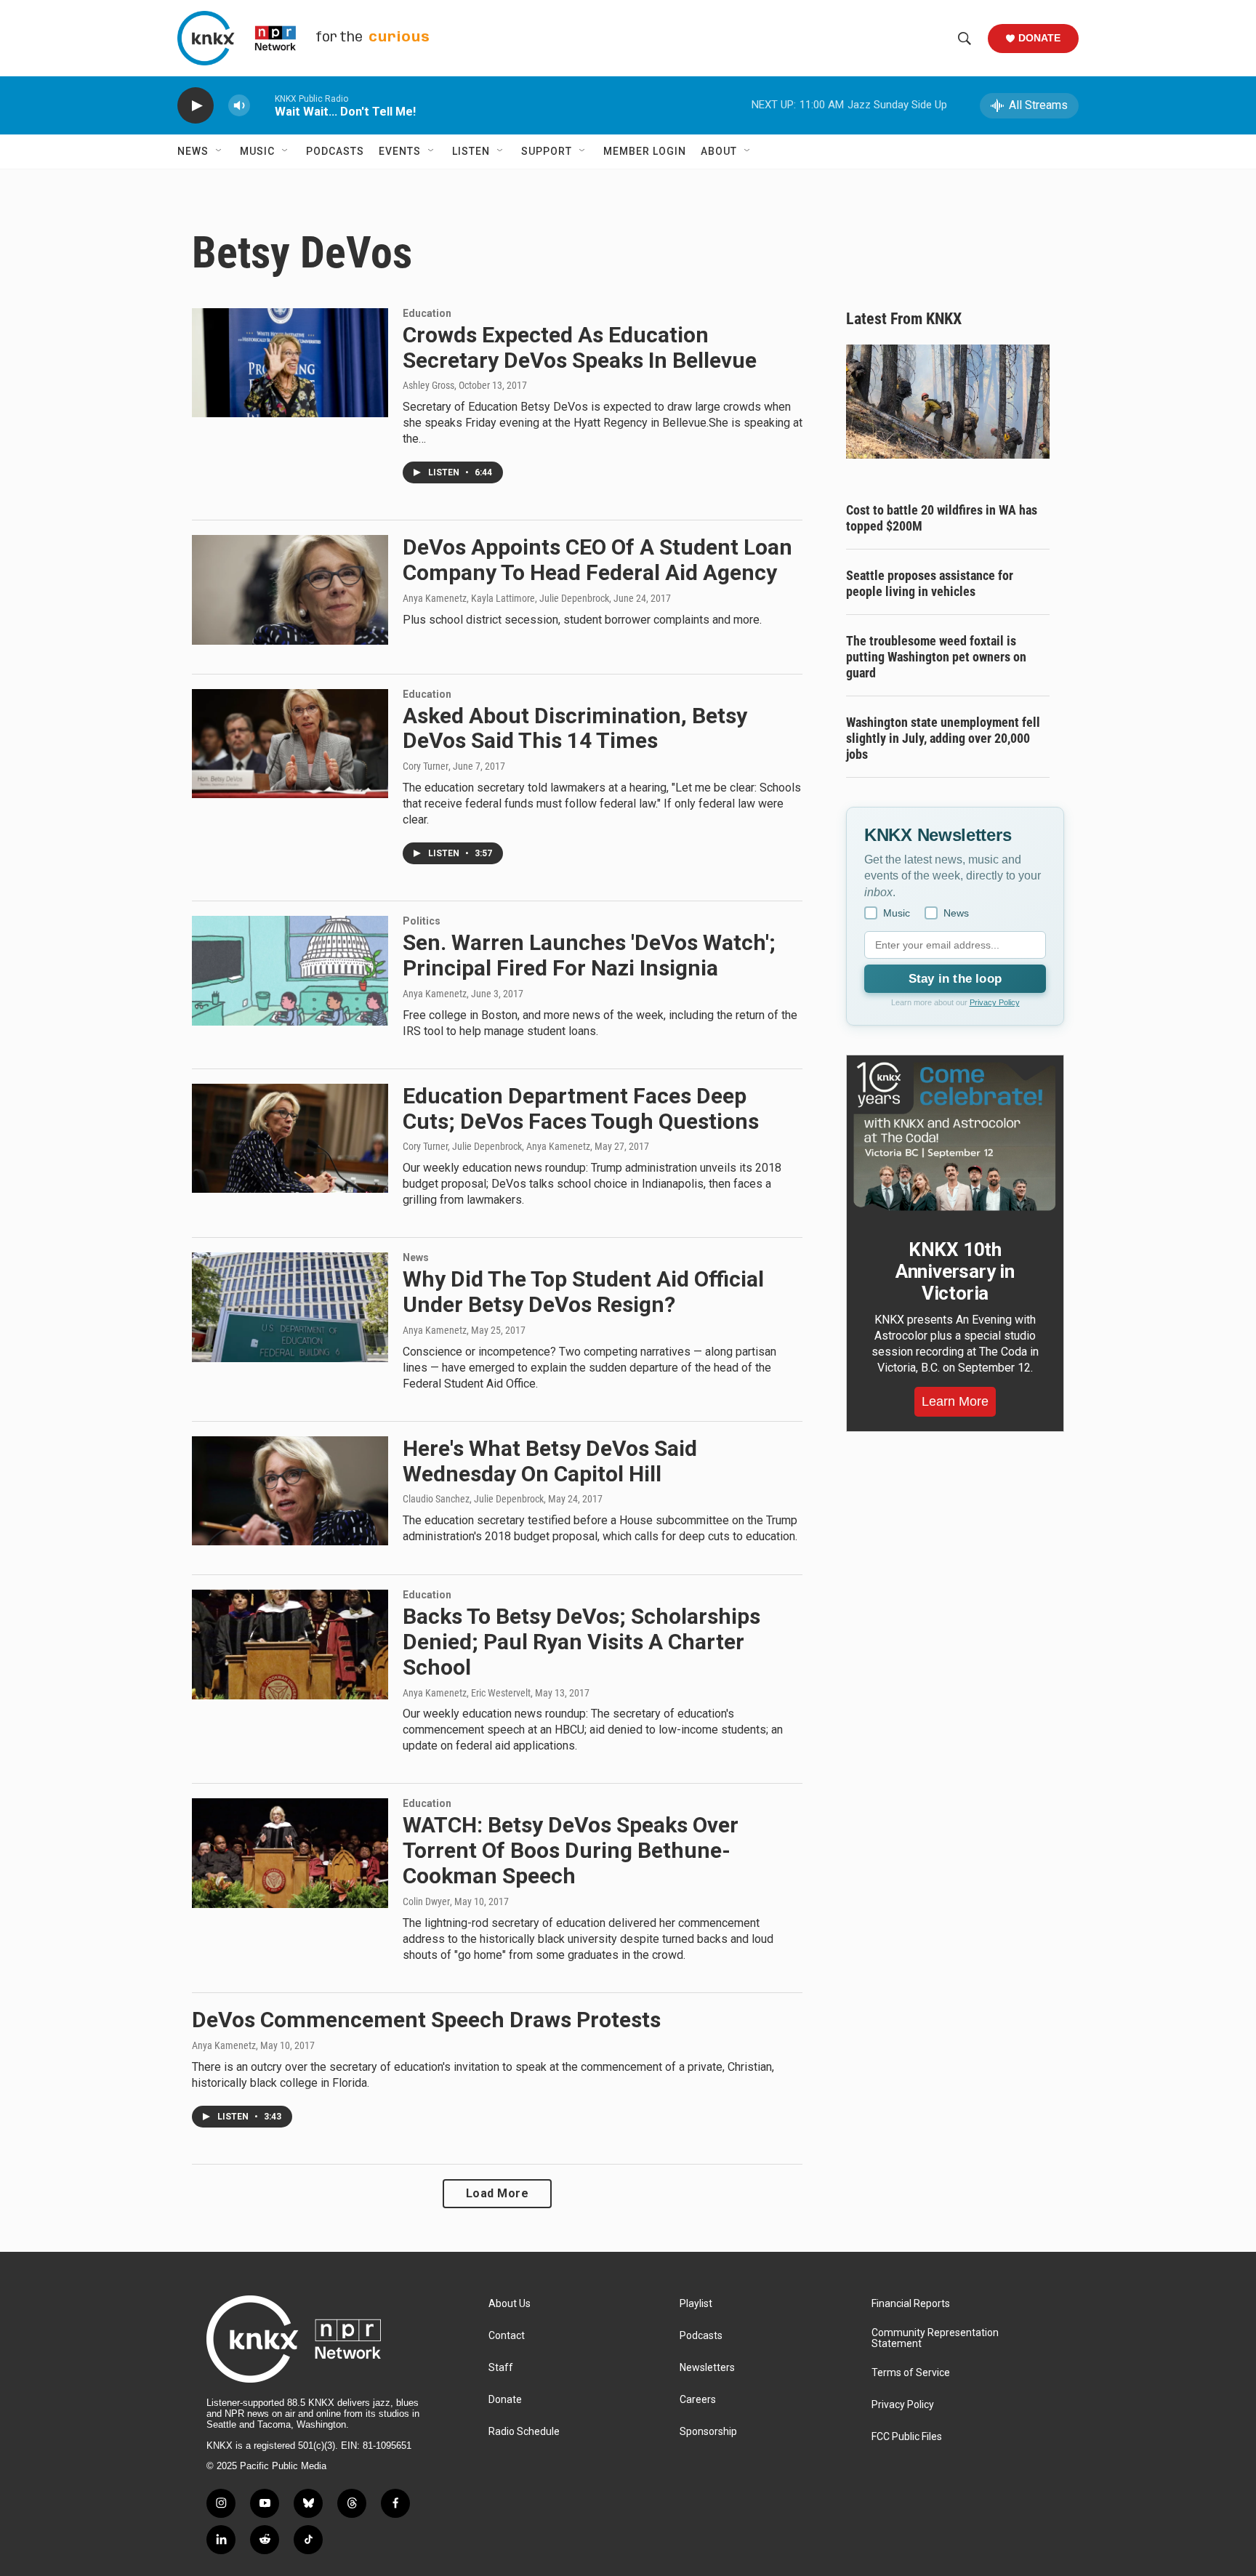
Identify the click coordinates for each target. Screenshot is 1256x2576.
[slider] (262, 105)
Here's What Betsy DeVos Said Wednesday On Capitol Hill (550, 1461)
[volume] (239, 106)
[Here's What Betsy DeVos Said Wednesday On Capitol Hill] (290, 1491)
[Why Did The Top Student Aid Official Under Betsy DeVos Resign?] (290, 1307)
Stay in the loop (955, 979)
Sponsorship (708, 2432)
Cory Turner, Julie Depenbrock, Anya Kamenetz (496, 1146)
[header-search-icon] (965, 39)
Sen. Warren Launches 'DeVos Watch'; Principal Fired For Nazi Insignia (589, 955)
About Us (510, 2304)
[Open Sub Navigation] (220, 151)
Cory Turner (426, 766)
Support (547, 151)
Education (427, 313)
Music (257, 151)
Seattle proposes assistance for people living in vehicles (930, 583)
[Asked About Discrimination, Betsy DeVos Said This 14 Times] (290, 744)
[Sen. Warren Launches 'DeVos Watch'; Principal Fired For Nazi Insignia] (290, 970)
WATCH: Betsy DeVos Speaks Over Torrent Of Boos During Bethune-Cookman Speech (571, 1850)
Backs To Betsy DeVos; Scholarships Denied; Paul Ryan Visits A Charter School (581, 1642)
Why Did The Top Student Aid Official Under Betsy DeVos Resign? (583, 1292)
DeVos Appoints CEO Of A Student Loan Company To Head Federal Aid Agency (597, 560)
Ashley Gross (428, 385)
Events (400, 151)
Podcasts (335, 151)
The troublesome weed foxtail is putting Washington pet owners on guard (936, 657)
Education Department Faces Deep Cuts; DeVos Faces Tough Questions (581, 1108)
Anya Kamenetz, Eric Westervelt (467, 1693)
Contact (507, 2336)
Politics (422, 921)
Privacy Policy (995, 1002)
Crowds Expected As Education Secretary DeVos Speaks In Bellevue (580, 347)
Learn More (955, 1401)
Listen (471, 151)
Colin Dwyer (426, 1901)
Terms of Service (911, 2373)
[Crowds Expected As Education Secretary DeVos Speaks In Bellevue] (290, 363)
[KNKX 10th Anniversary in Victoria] (955, 1137)
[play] (196, 106)
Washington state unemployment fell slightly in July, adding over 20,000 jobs (943, 738)
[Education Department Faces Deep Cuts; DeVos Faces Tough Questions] (290, 1138)
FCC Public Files (907, 2437)
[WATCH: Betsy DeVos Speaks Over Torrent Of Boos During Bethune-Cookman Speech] (290, 1853)
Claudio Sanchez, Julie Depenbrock (473, 1499)
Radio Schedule (524, 2432)
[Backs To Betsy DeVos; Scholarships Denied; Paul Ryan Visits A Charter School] (290, 1644)
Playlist (696, 2304)
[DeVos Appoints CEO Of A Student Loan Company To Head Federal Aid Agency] (290, 589)
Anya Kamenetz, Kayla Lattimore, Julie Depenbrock (506, 598)
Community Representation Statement (935, 2339)
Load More (498, 2193)
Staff (501, 2368)
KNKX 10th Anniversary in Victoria (955, 1271)
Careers (698, 2400)
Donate (1039, 38)
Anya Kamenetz (435, 994)
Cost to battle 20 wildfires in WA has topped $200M (942, 518)
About (719, 151)
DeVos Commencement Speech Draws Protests (426, 2020)
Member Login (645, 151)
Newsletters (707, 2368)
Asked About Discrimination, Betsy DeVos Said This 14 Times (575, 728)
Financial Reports (911, 2304)
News (193, 151)
